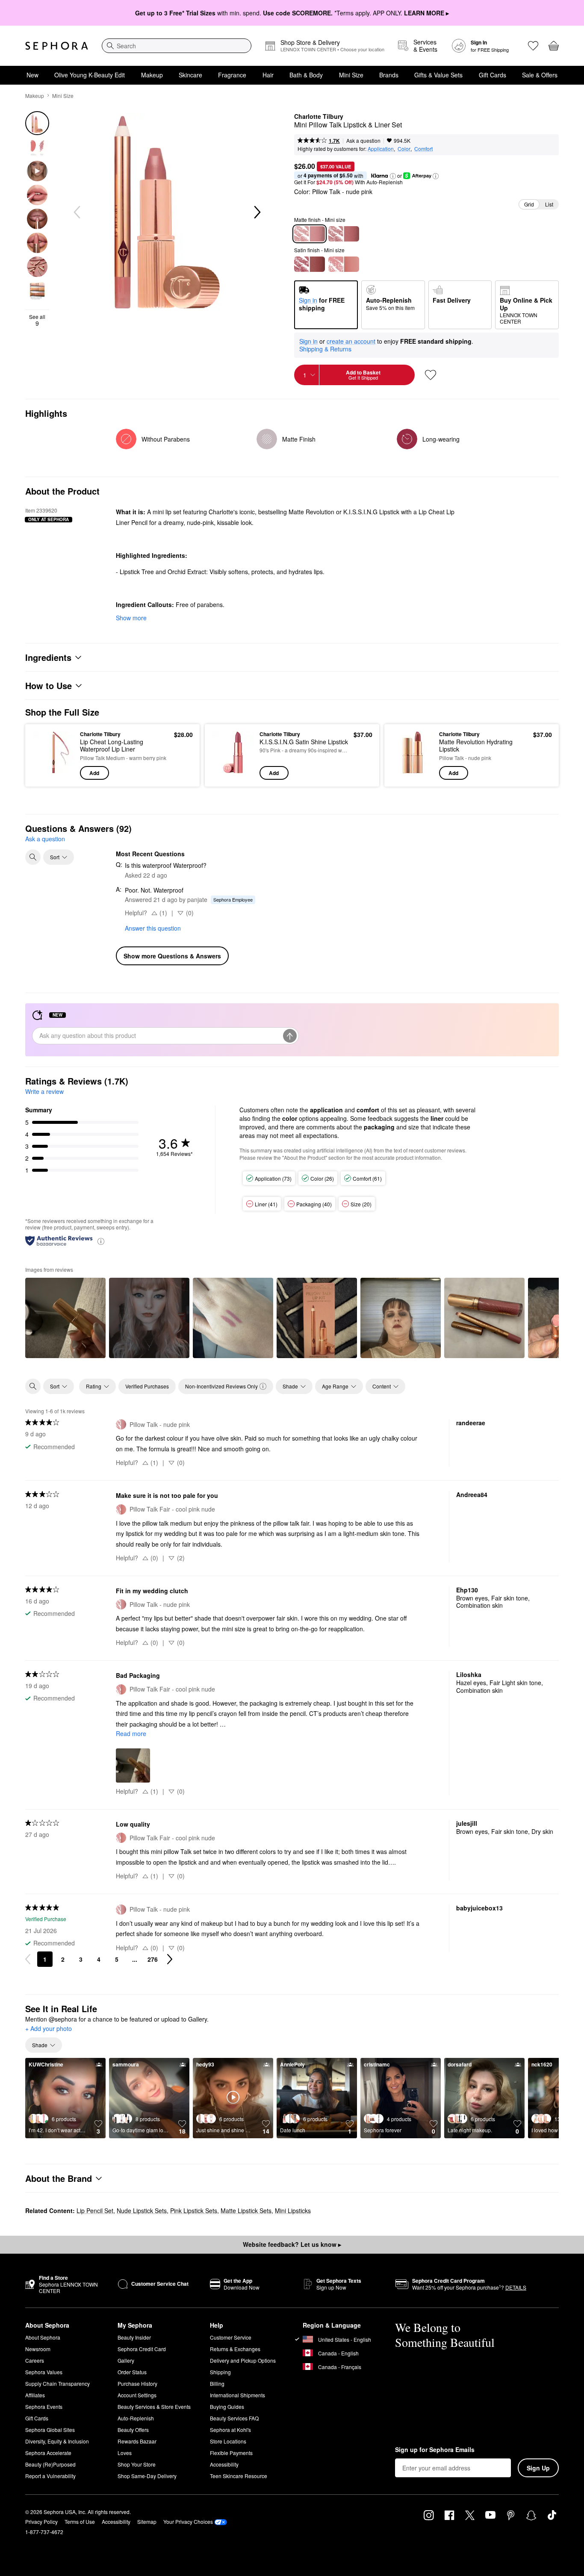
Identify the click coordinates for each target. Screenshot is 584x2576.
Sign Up (538, 2468)
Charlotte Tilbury (319, 117)
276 (153, 1959)
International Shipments (237, 2395)
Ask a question (363, 140)
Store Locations (228, 2441)
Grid (529, 204)
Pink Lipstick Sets (194, 2211)
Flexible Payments (231, 2453)
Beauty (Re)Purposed (50, 2464)
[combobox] (177, 46)
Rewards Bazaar (137, 2441)
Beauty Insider (134, 2337)
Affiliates (35, 2395)
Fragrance (232, 75)
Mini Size (351, 75)
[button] (393, 176)
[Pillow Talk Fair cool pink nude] (344, 264)
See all (37, 320)
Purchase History (137, 2383)
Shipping (220, 2372)
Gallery (126, 2360)
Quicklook (54, 774)
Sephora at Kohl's (230, 2430)
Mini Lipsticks (293, 2211)
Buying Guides (227, 2407)
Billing (217, 2383)
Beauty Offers (133, 2430)
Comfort (423, 149)
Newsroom (38, 2349)
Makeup (152, 75)
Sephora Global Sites (50, 2430)
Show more (131, 618)
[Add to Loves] (431, 375)
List (549, 204)
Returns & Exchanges (235, 2349)
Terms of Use (80, 2521)
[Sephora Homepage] (57, 46)
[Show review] (65, 1318)
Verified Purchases (147, 1386)
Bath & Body (306, 75)
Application (381, 149)
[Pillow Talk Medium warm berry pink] (344, 234)
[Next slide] (257, 212)
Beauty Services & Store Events (154, 2407)
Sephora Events (44, 2407)
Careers (35, 2360)
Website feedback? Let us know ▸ (292, 2244)
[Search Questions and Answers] (33, 857)
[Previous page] (28, 1959)
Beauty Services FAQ (234, 2418)
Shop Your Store (137, 2464)
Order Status (132, 2372)
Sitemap (147, 2521)
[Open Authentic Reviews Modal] (101, 1241)
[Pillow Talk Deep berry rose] (310, 264)
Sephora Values (44, 2372)
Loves (125, 2453)
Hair (268, 75)
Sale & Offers (540, 75)
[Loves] (533, 46)
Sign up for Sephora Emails (435, 2450)
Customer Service (231, 2337)
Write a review (44, 1091)
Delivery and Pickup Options (243, 2360)
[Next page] (170, 1959)
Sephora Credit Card (142, 2349)
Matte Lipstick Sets (246, 2211)
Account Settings (137, 2395)
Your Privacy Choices (188, 2521)
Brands (389, 75)
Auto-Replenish (136, 2418)
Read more (131, 1733)
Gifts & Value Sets (438, 75)
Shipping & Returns (325, 349)
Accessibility (224, 2464)
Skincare (190, 75)
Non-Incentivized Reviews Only (221, 1386)
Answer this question (153, 928)
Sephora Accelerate (48, 2453)
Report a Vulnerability (50, 2476)
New (32, 75)
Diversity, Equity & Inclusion (57, 2441)
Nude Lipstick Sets (142, 2211)
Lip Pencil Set (95, 2211)
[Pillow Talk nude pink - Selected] (310, 234)
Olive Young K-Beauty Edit (90, 75)
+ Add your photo (49, 2029)
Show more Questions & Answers (172, 956)
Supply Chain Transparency (58, 2383)
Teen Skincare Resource (239, 2476)
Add (94, 773)
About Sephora (43, 2337)
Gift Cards (493, 75)
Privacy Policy (41, 2521)
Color (404, 149)
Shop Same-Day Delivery (147, 2476)
